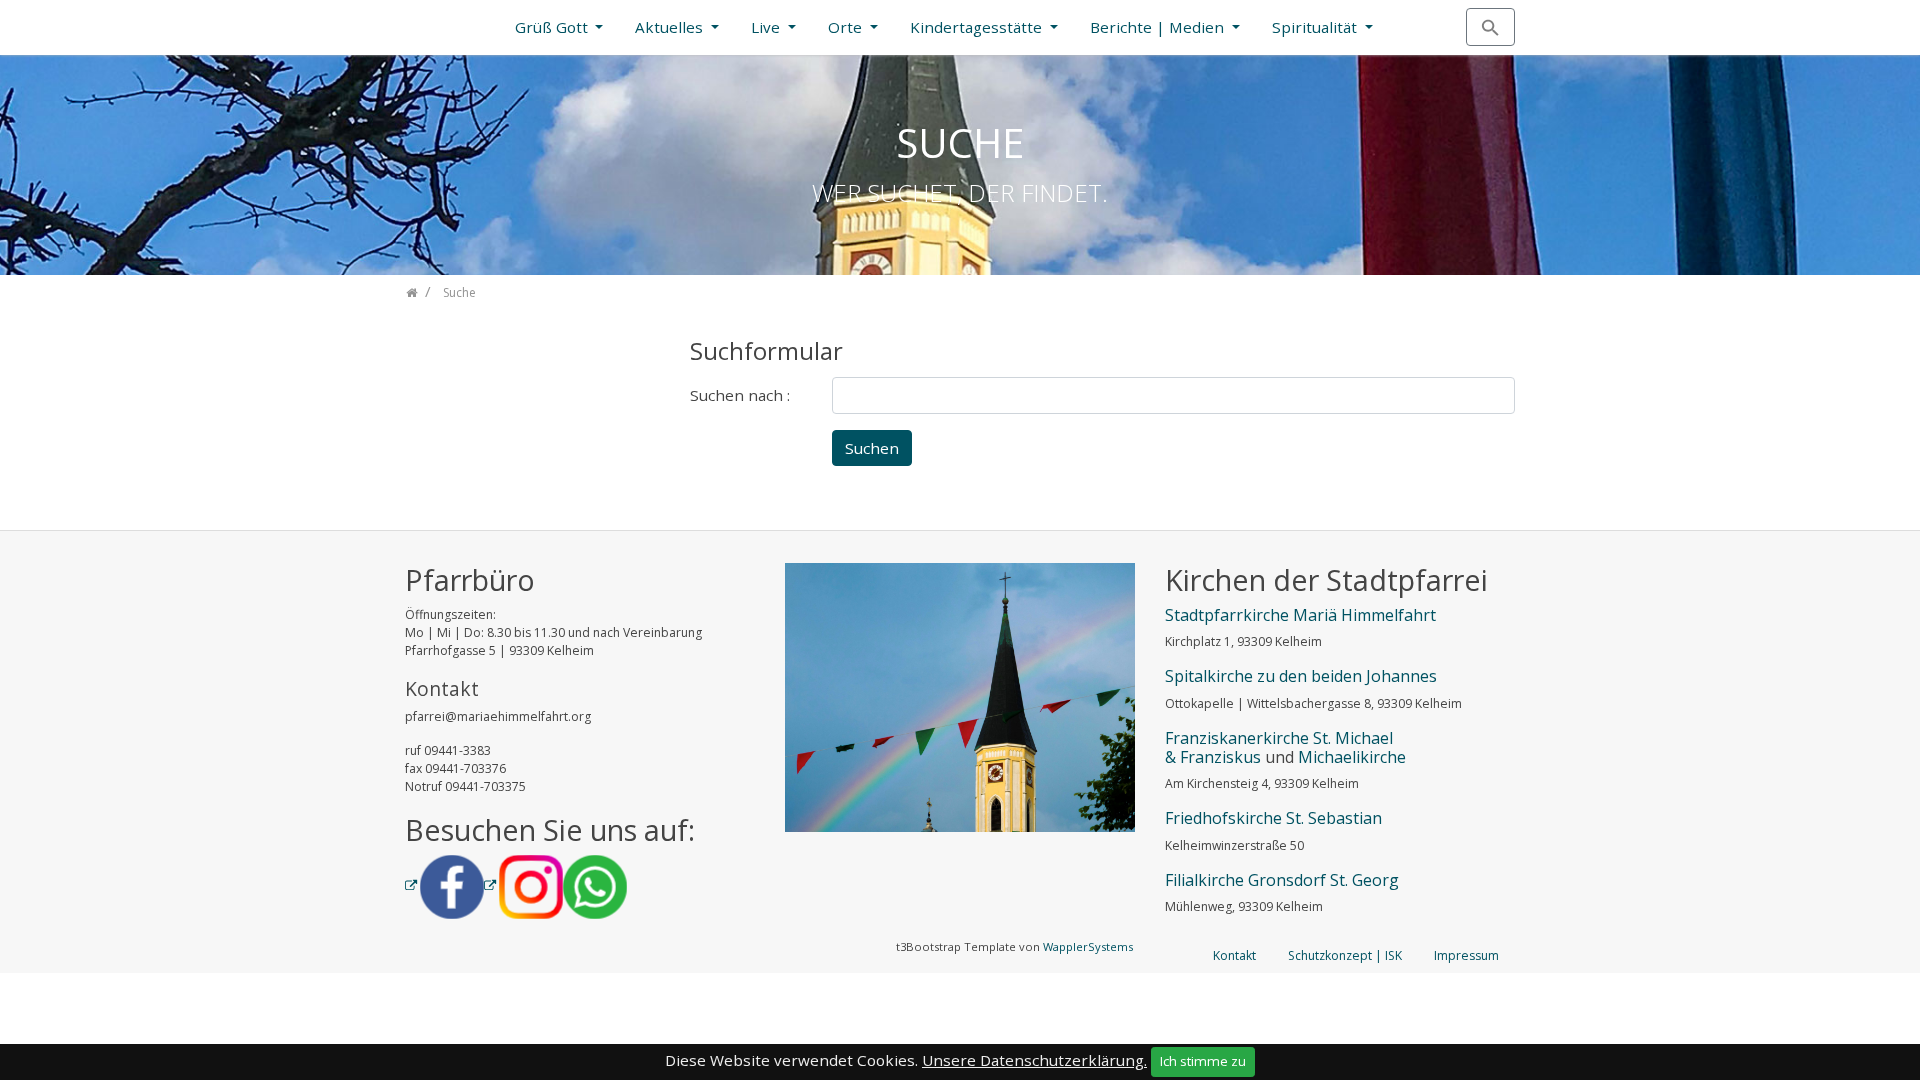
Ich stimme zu (1203, 1061)
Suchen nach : (740, 395)
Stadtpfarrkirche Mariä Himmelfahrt (1300, 615)
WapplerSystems (1088, 946)
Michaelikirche (1352, 757)
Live (767, 27)
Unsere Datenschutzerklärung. (1034, 1060)
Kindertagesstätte (978, 27)
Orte (847, 27)
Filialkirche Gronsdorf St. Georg (1282, 880)
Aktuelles (671, 27)
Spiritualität (1316, 27)
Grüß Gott (553, 27)
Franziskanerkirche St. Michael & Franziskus (1279, 747)
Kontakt (1234, 955)
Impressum (1466, 955)
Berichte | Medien (1159, 27)
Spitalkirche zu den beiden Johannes (1301, 676)
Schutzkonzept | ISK (1345, 955)
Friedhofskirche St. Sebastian (1273, 818)
